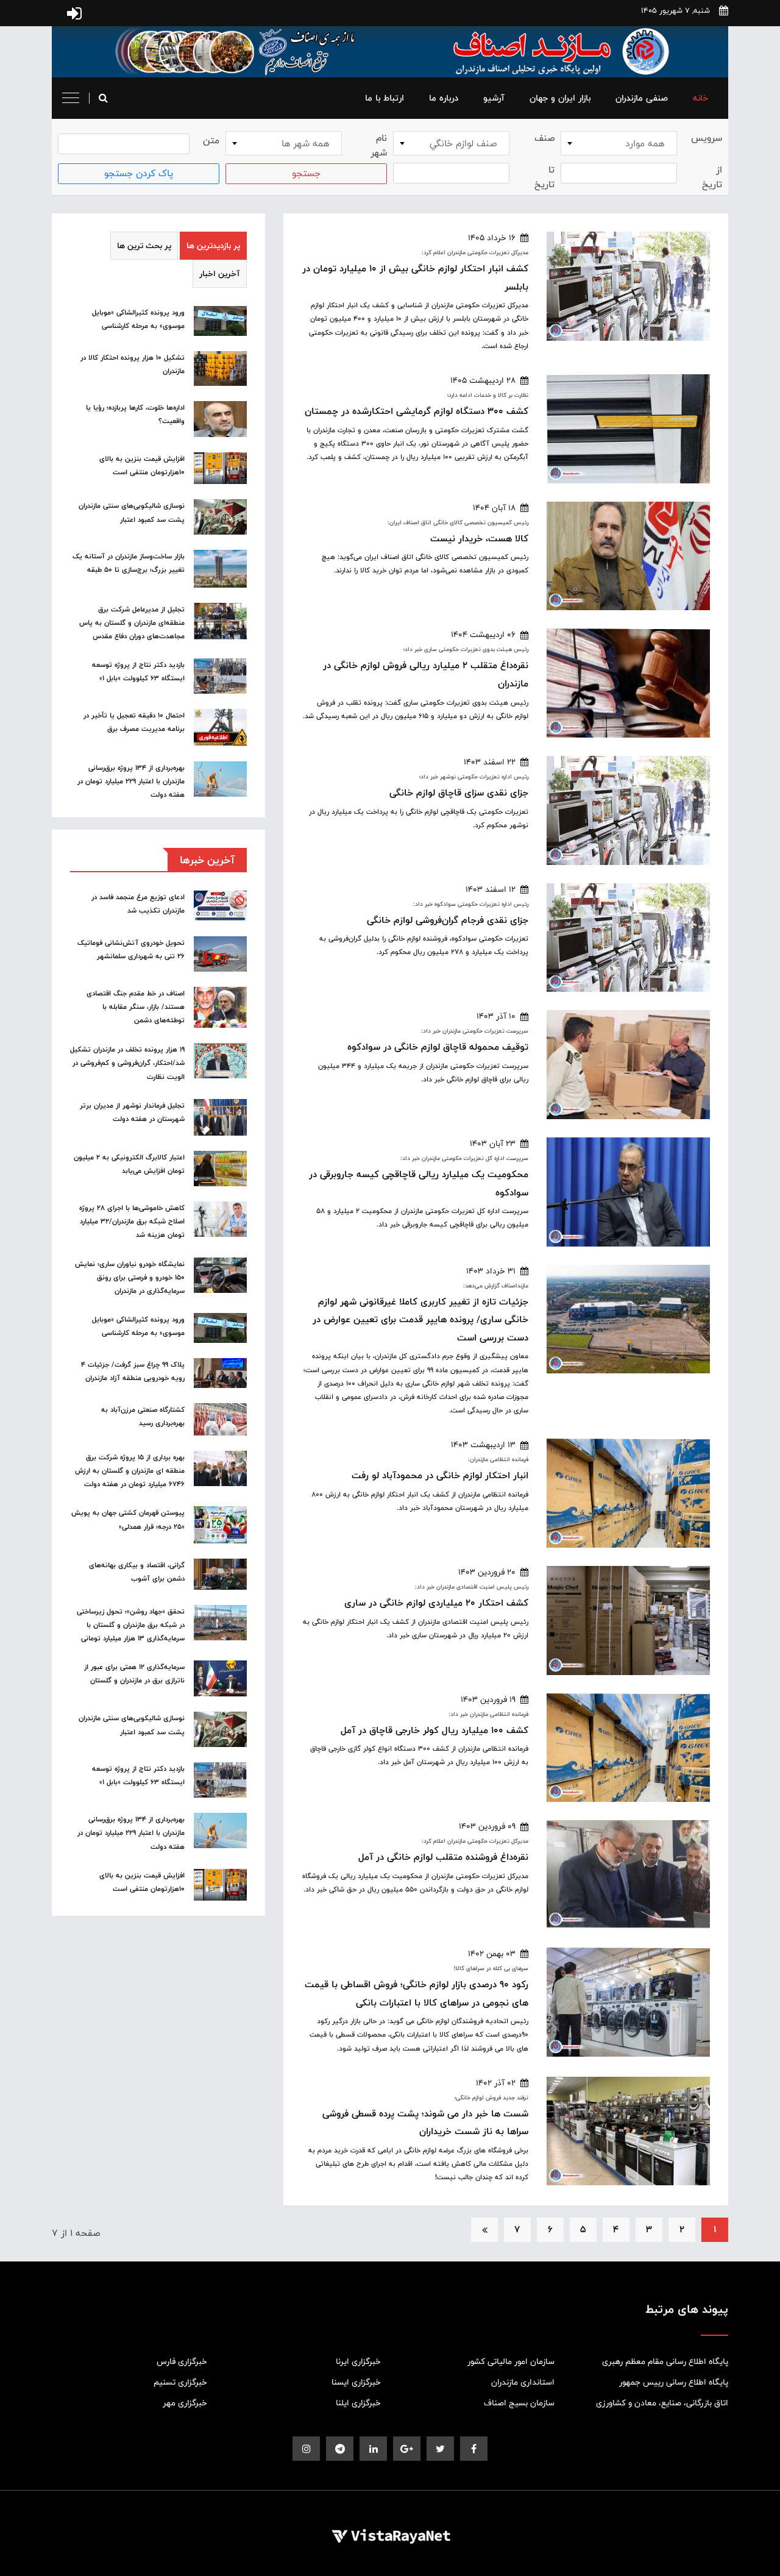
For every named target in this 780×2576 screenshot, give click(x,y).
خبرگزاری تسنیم (180, 2382)
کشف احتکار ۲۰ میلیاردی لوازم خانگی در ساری (436, 1603)
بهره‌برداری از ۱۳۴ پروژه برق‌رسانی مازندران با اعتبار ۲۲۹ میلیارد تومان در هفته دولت (131, 781)
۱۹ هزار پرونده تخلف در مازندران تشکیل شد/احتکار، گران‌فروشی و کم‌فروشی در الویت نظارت (127, 1063)
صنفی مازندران (642, 98)
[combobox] (619, 143)
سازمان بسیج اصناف (519, 2403)
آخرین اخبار (220, 274)
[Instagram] (306, 2449)
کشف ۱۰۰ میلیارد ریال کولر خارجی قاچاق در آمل (434, 1730)
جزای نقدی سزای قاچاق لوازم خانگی (459, 793)
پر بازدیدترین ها (213, 246)
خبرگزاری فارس (182, 2361)
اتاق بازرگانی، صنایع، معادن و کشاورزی (662, 2403)
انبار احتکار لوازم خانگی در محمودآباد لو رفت (440, 1475)
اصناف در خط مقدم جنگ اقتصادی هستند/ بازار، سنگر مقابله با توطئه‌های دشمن (136, 1007)
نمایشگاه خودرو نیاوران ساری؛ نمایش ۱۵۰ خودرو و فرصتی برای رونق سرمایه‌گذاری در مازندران (130, 1278)
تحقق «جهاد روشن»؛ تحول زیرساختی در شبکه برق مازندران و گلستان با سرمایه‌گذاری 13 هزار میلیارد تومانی (131, 1625)
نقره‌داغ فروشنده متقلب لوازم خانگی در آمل (443, 1857)
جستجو (306, 173)
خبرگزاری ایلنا (358, 2403)
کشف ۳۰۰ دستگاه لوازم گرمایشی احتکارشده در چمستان (417, 411)
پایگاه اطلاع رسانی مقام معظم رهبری (665, 2361)
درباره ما (444, 98)
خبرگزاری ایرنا (358, 2361)
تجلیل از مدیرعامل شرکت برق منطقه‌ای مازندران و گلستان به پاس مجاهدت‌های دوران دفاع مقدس (132, 623)
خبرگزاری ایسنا (356, 2382)
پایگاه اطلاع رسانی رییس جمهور (674, 2382)
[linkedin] (373, 2449)
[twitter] (440, 2449)
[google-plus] (407, 2449)
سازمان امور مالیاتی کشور (511, 2361)
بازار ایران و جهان (560, 98)
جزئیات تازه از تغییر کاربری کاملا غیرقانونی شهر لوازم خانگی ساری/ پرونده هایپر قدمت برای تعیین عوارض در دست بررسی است (420, 1320)
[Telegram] (340, 2449)
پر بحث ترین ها (144, 246)
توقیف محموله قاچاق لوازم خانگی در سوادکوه (438, 1047)
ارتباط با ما (385, 98)
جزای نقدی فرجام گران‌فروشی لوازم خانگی (448, 920)
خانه (700, 98)
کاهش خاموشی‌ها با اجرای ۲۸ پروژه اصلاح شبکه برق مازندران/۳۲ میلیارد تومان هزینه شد (132, 1222)
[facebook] (474, 2449)
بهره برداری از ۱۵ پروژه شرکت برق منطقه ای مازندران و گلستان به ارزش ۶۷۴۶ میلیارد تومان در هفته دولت (130, 1471)
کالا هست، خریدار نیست (479, 539)
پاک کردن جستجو (139, 173)
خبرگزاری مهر (185, 2403)
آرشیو (494, 98)
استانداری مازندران (523, 2382)
